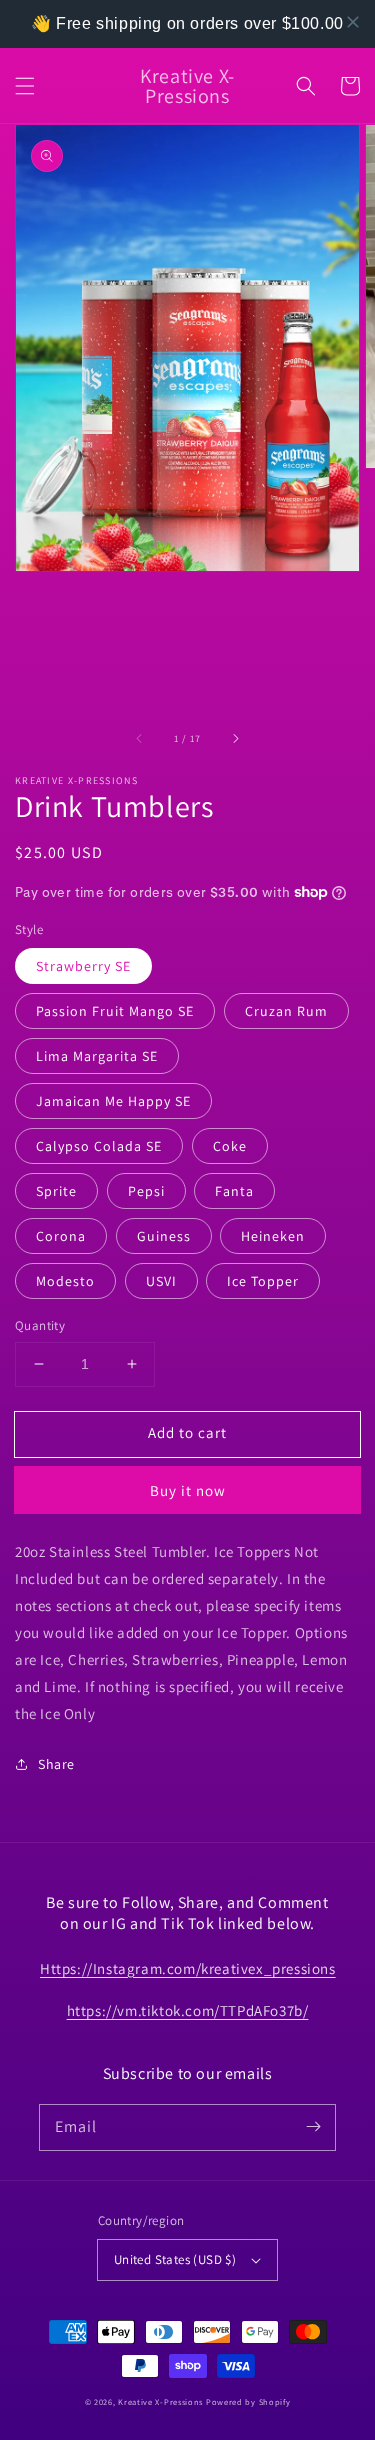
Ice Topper (263, 1281)
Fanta (234, 1191)
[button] (25, 86)
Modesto (65, 1281)
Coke (230, 1146)
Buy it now (188, 1490)
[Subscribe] (313, 2127)
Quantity (40, 1325)
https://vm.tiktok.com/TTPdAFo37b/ (188, 2010)
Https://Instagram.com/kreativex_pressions (188, 1968)
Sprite (56, 1191)
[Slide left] (140, 738)
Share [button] (56, 1764)
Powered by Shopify (248, 2401)
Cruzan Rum (286, 1011)
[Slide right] (235, 738)
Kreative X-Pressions (160, 2401)
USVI (161, 1281)
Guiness (164, 1236)
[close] (353, 22)
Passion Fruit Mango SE (115, 1011)
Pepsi (146, 1191)
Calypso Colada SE (99, 1146)
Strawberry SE (83, 966)
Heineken (273, 1236)
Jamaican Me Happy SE (113, 1101)
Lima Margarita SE (97, 1056)
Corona (61, 1236)
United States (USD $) (175, 2259)
